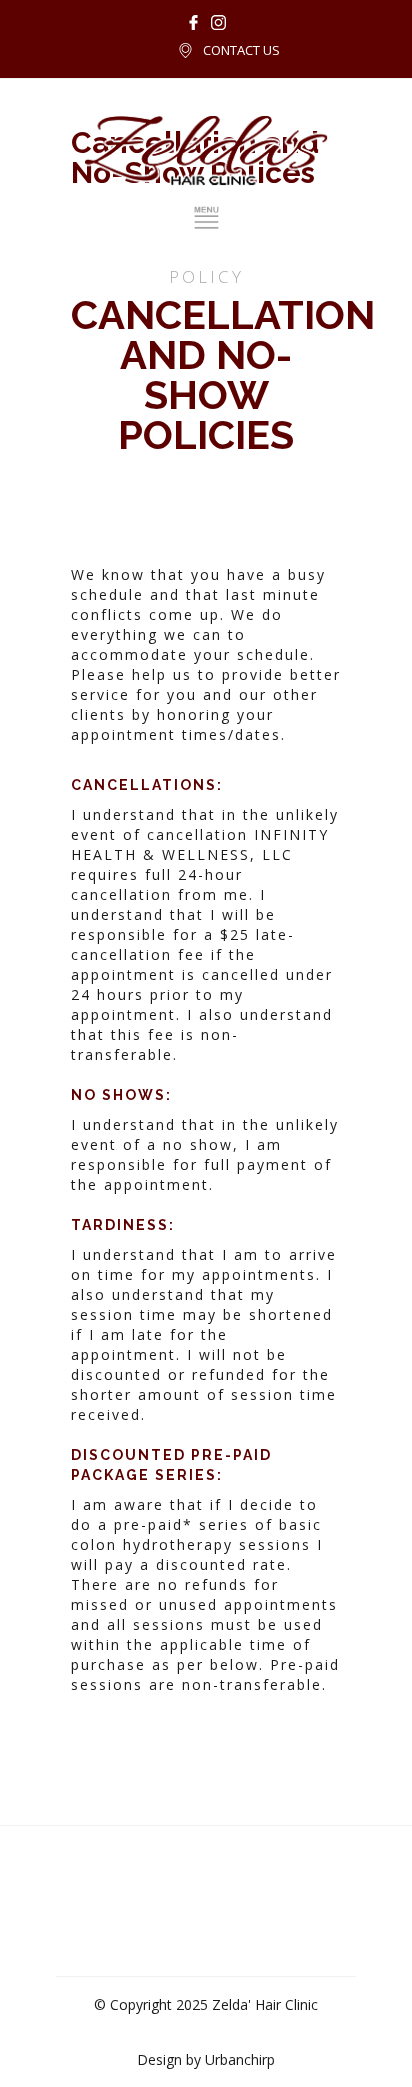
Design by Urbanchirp (206, 2059)
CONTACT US (241, 50)
